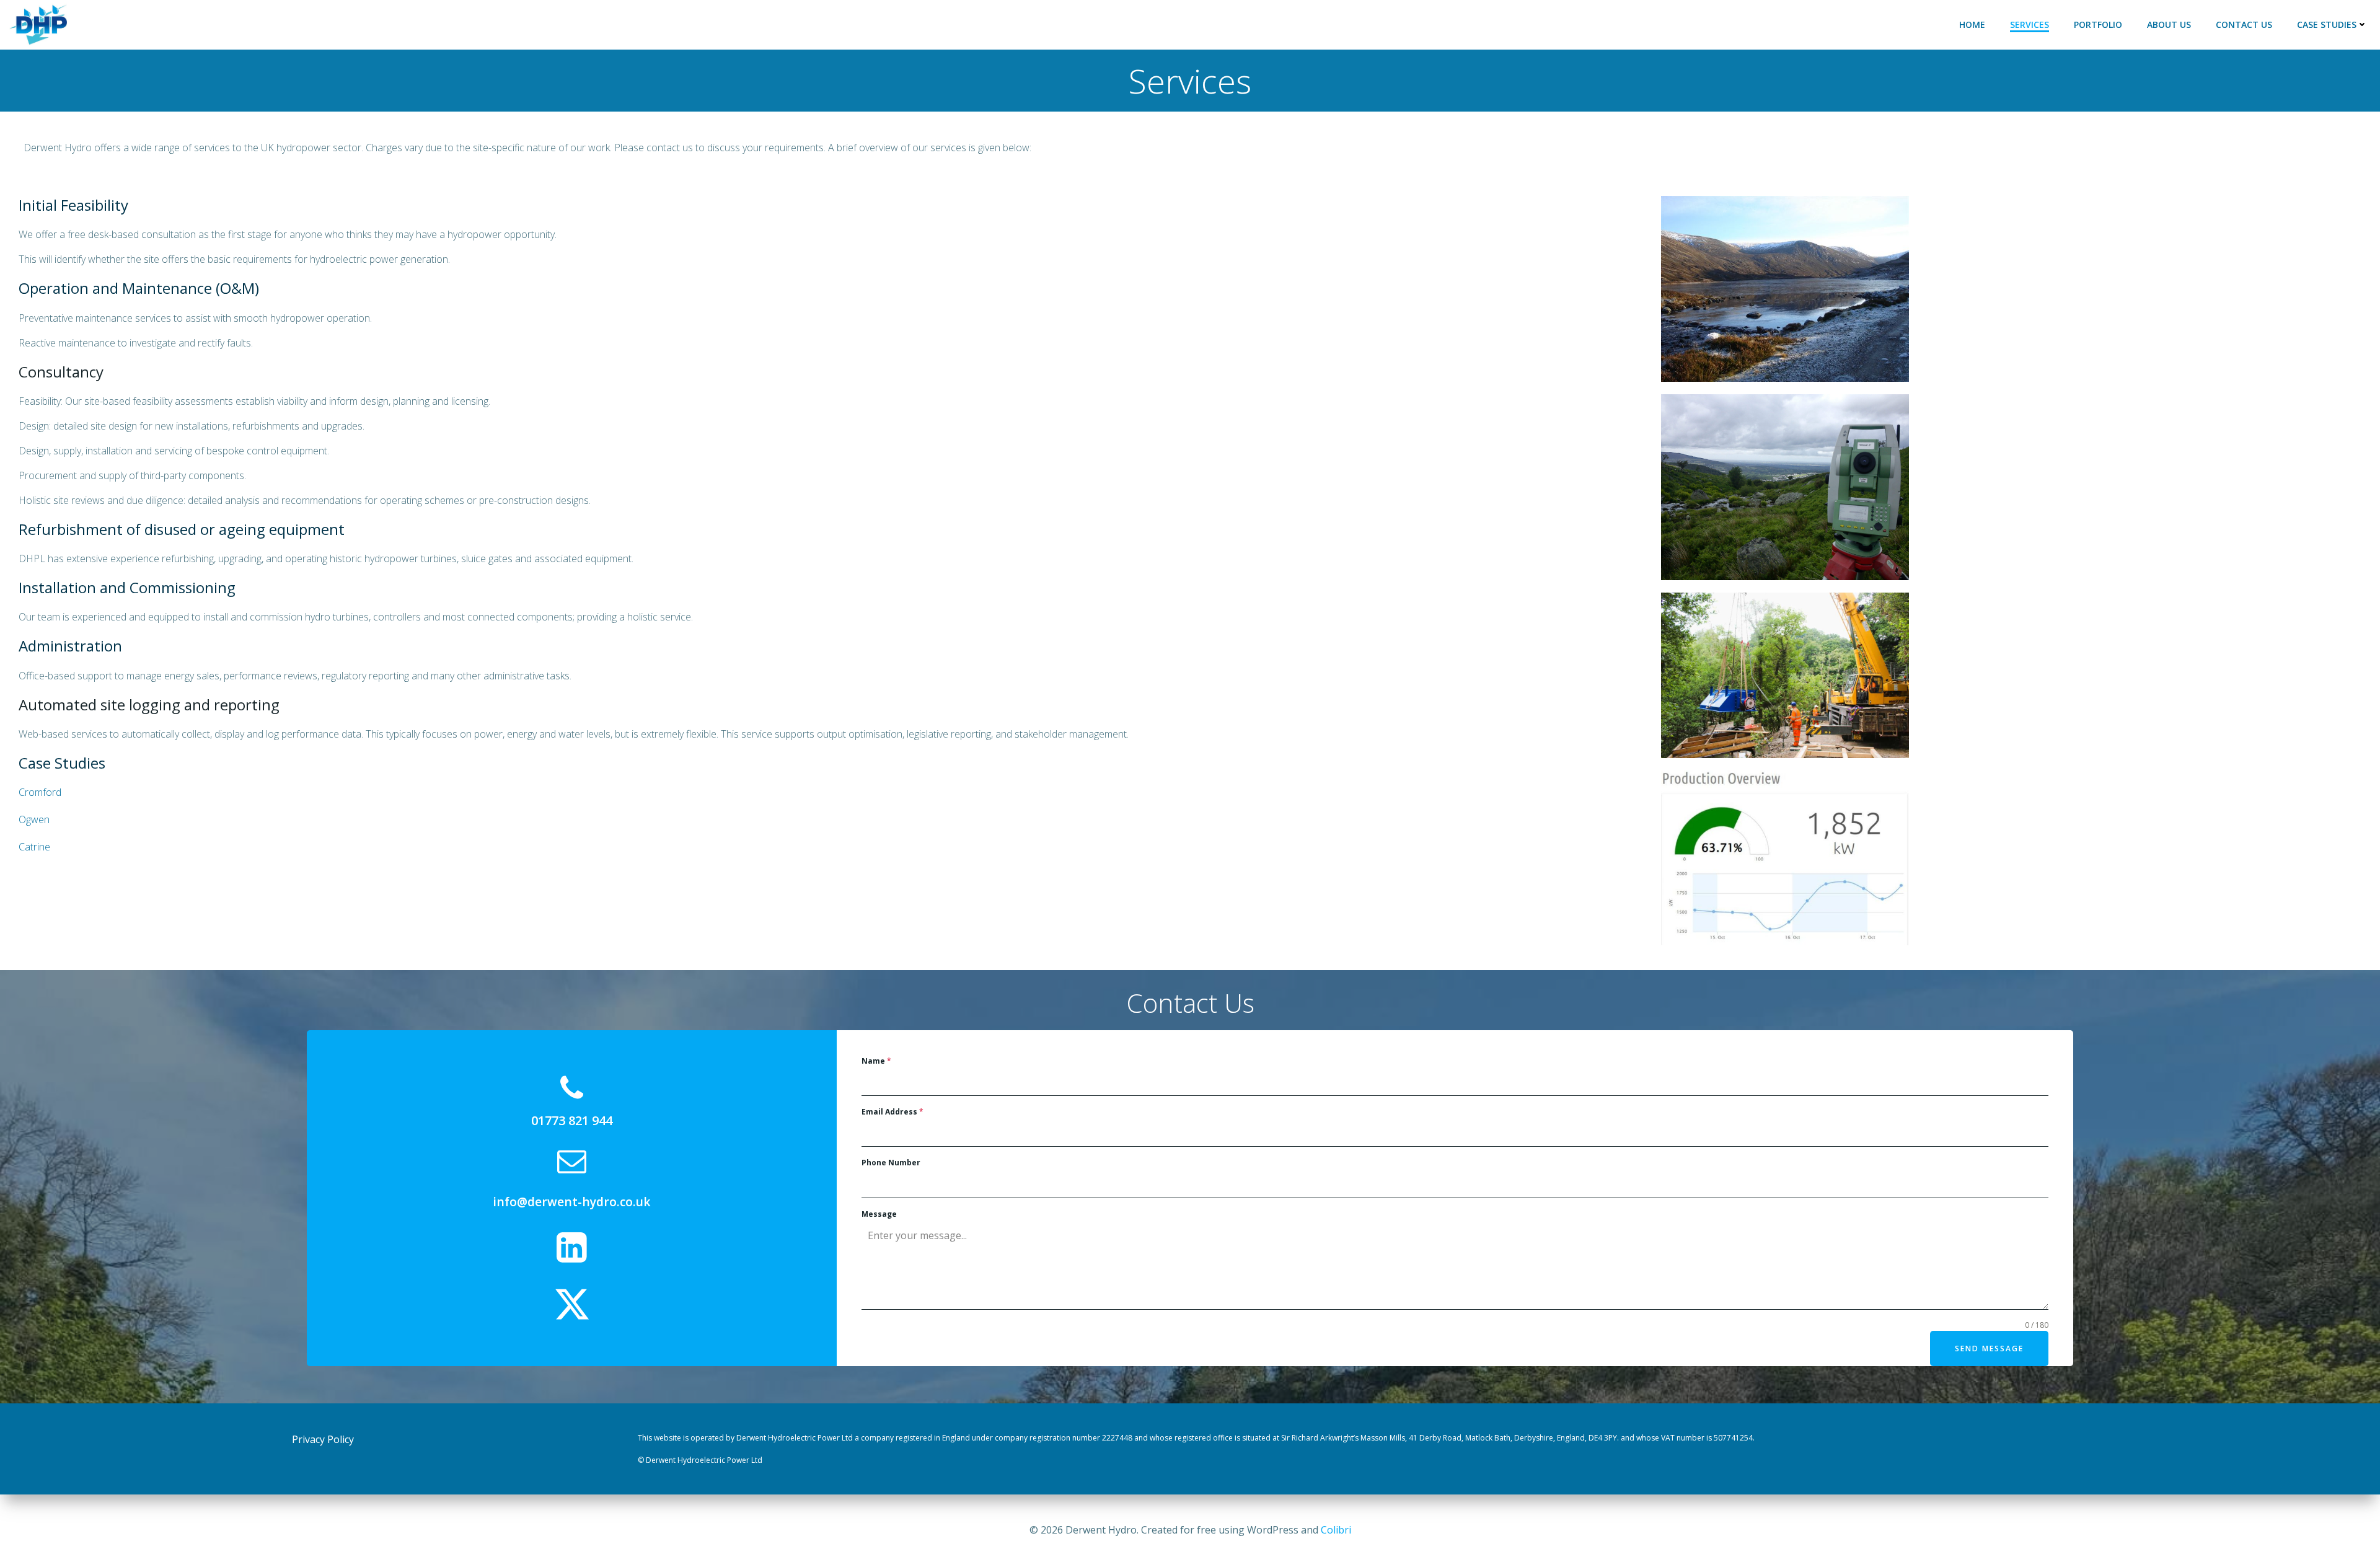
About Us (2169, 24)
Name (876, 1061)
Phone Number (891, 1163)
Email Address (892, 1112)
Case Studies (2327, 24)
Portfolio (2098, 24)
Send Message (1989, 1349)
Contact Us (2244, 24)
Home (1972, 24)
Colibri (1336, 1530)
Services (2030, 24)
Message (879, 1214)
